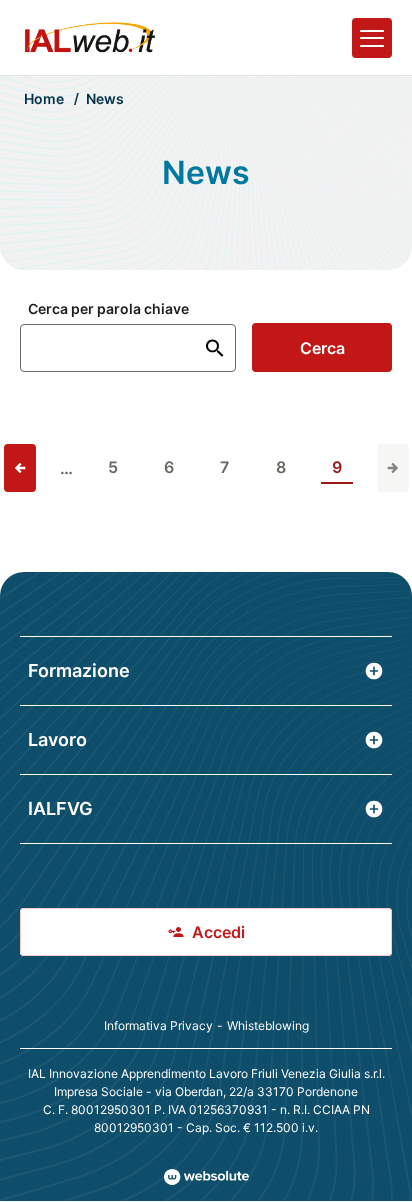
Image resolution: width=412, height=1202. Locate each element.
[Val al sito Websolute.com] (206, 1177)
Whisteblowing (268, 1025)
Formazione (79, 670)
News (105, 98)
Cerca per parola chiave (108, 309)
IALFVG (60, 808)
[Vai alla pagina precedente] (20, 468)
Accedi (218, 932)
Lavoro (57, 739)
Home (44, 98)
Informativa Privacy (158, 1025)
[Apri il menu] (372, 38)
